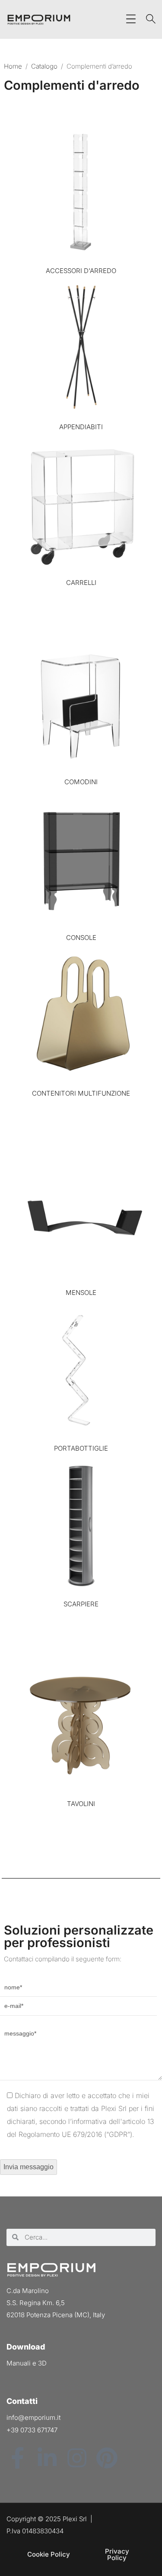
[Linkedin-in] (47, 2458)
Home (13, 66)
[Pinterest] (107, 2458)
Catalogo (44, 66)
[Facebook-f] (17, 2458)
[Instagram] (77, 2458)
